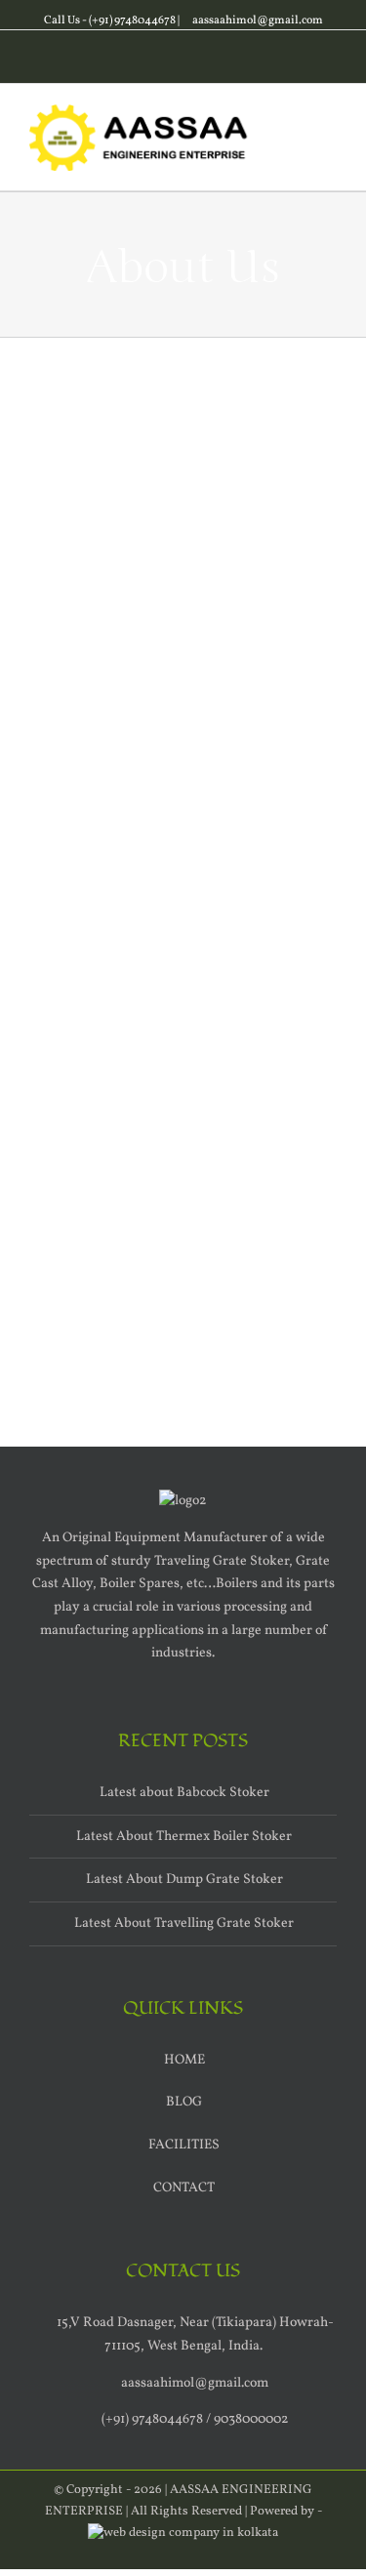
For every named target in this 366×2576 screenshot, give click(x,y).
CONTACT (184, 2188)
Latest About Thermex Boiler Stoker (184, 1837)
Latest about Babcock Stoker (184, 1793)
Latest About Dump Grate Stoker (184, 1880)
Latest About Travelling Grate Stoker (184, 1923)
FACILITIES (184, 2145)
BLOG (184, 2102)
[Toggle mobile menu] (329, 138)
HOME (184, 2060)
